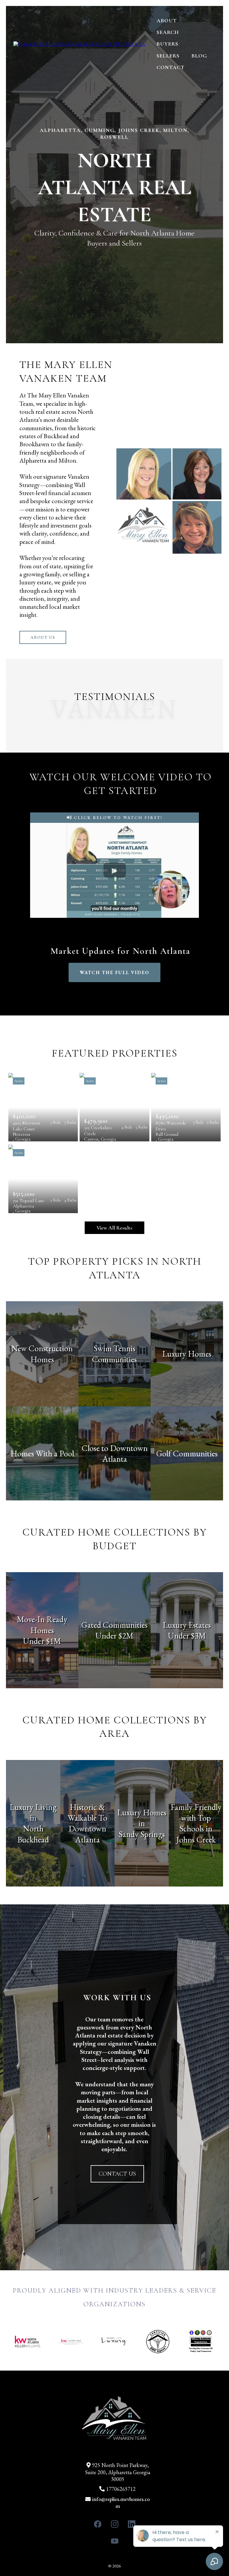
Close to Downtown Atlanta (115, 1453)
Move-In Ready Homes (42, 1625)
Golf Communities (187, 1453)
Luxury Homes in (142, 1818)
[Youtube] (115, 2541)
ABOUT (167, 21)
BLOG (199, 56)
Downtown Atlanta (87, 1834)
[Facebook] (98, 2524)
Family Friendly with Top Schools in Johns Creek (196, 1823)
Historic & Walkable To (88, 1812)
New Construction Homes (42, 1354)
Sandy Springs (142, 1834)
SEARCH (168, 32)
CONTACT (171, 67)
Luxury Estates (187, 1625)
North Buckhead (33, 1834)
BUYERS (167, 44)
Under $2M (114, 1636)
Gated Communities (114, 1625)
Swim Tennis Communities (114, 1354)
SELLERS (168, 56)
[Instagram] (115, 2524)
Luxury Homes (187, 1354)
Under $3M (187, 1636)
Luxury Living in (33, 1812)
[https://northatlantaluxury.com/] (79, 44)
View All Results (114, 1228)
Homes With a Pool (42, 1453)
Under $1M (42, 1641)
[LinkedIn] (132, 2524)
